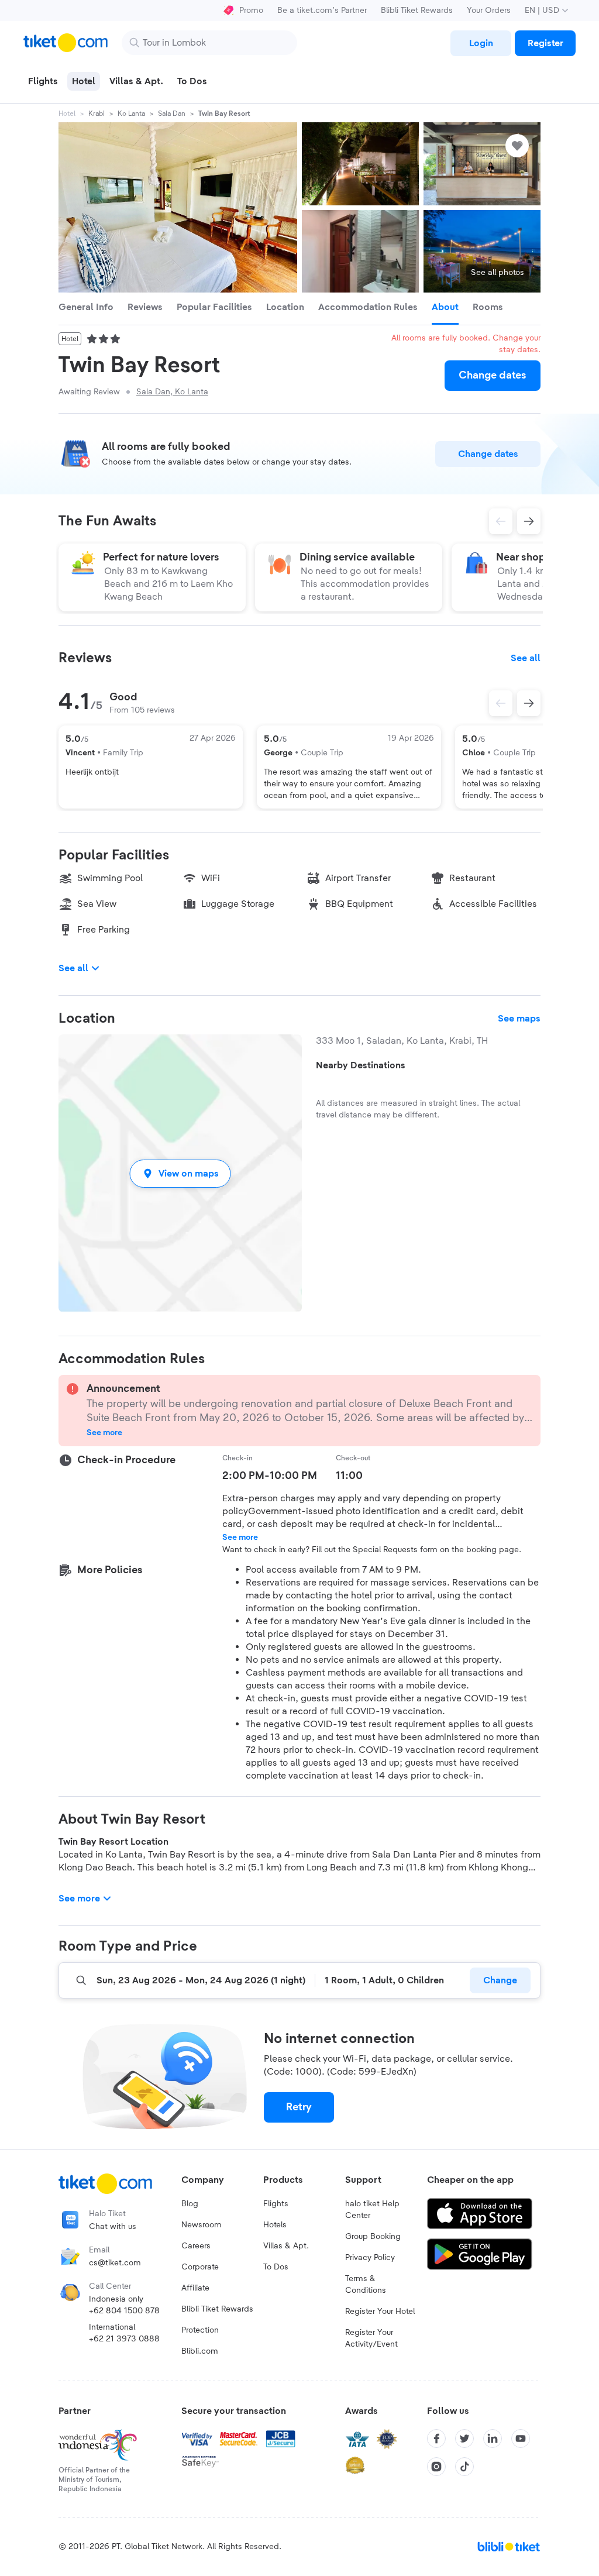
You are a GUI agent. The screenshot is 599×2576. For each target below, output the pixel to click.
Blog (190, 2204)
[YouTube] (521, 2439)
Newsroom (202, 2225)
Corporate (200, 2267)
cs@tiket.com (115, 2263)
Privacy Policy (370, 2258)
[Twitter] (464, 2439)
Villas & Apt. (286, 2246)
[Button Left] (501, 703)
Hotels (275, 2225)
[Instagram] (436, 2467)
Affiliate (195, 2288)
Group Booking (373, 2237)
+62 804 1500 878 (124, 2311)
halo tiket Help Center (372, 2210)
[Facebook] (436, 2439)
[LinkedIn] (493, 2439)
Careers (196, 2246)
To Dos (276, 2267)
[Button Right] (529, 703)
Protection (200, 2330)
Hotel (67, 114)
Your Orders (489, 11)
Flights (276, 2204)
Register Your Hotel (380, 2312)
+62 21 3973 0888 (124, 2339)
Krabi (97, 114)
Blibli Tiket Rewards (417, 11)
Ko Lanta (131, 114)
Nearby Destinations (361, 1065)
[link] (481, 43)
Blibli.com (200, 2351)
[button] (180, 1173)
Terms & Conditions (366, 2285)
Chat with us (113, 2227)
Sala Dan (172, 114)
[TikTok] (464, 2467)
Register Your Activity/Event (371, 2338)
